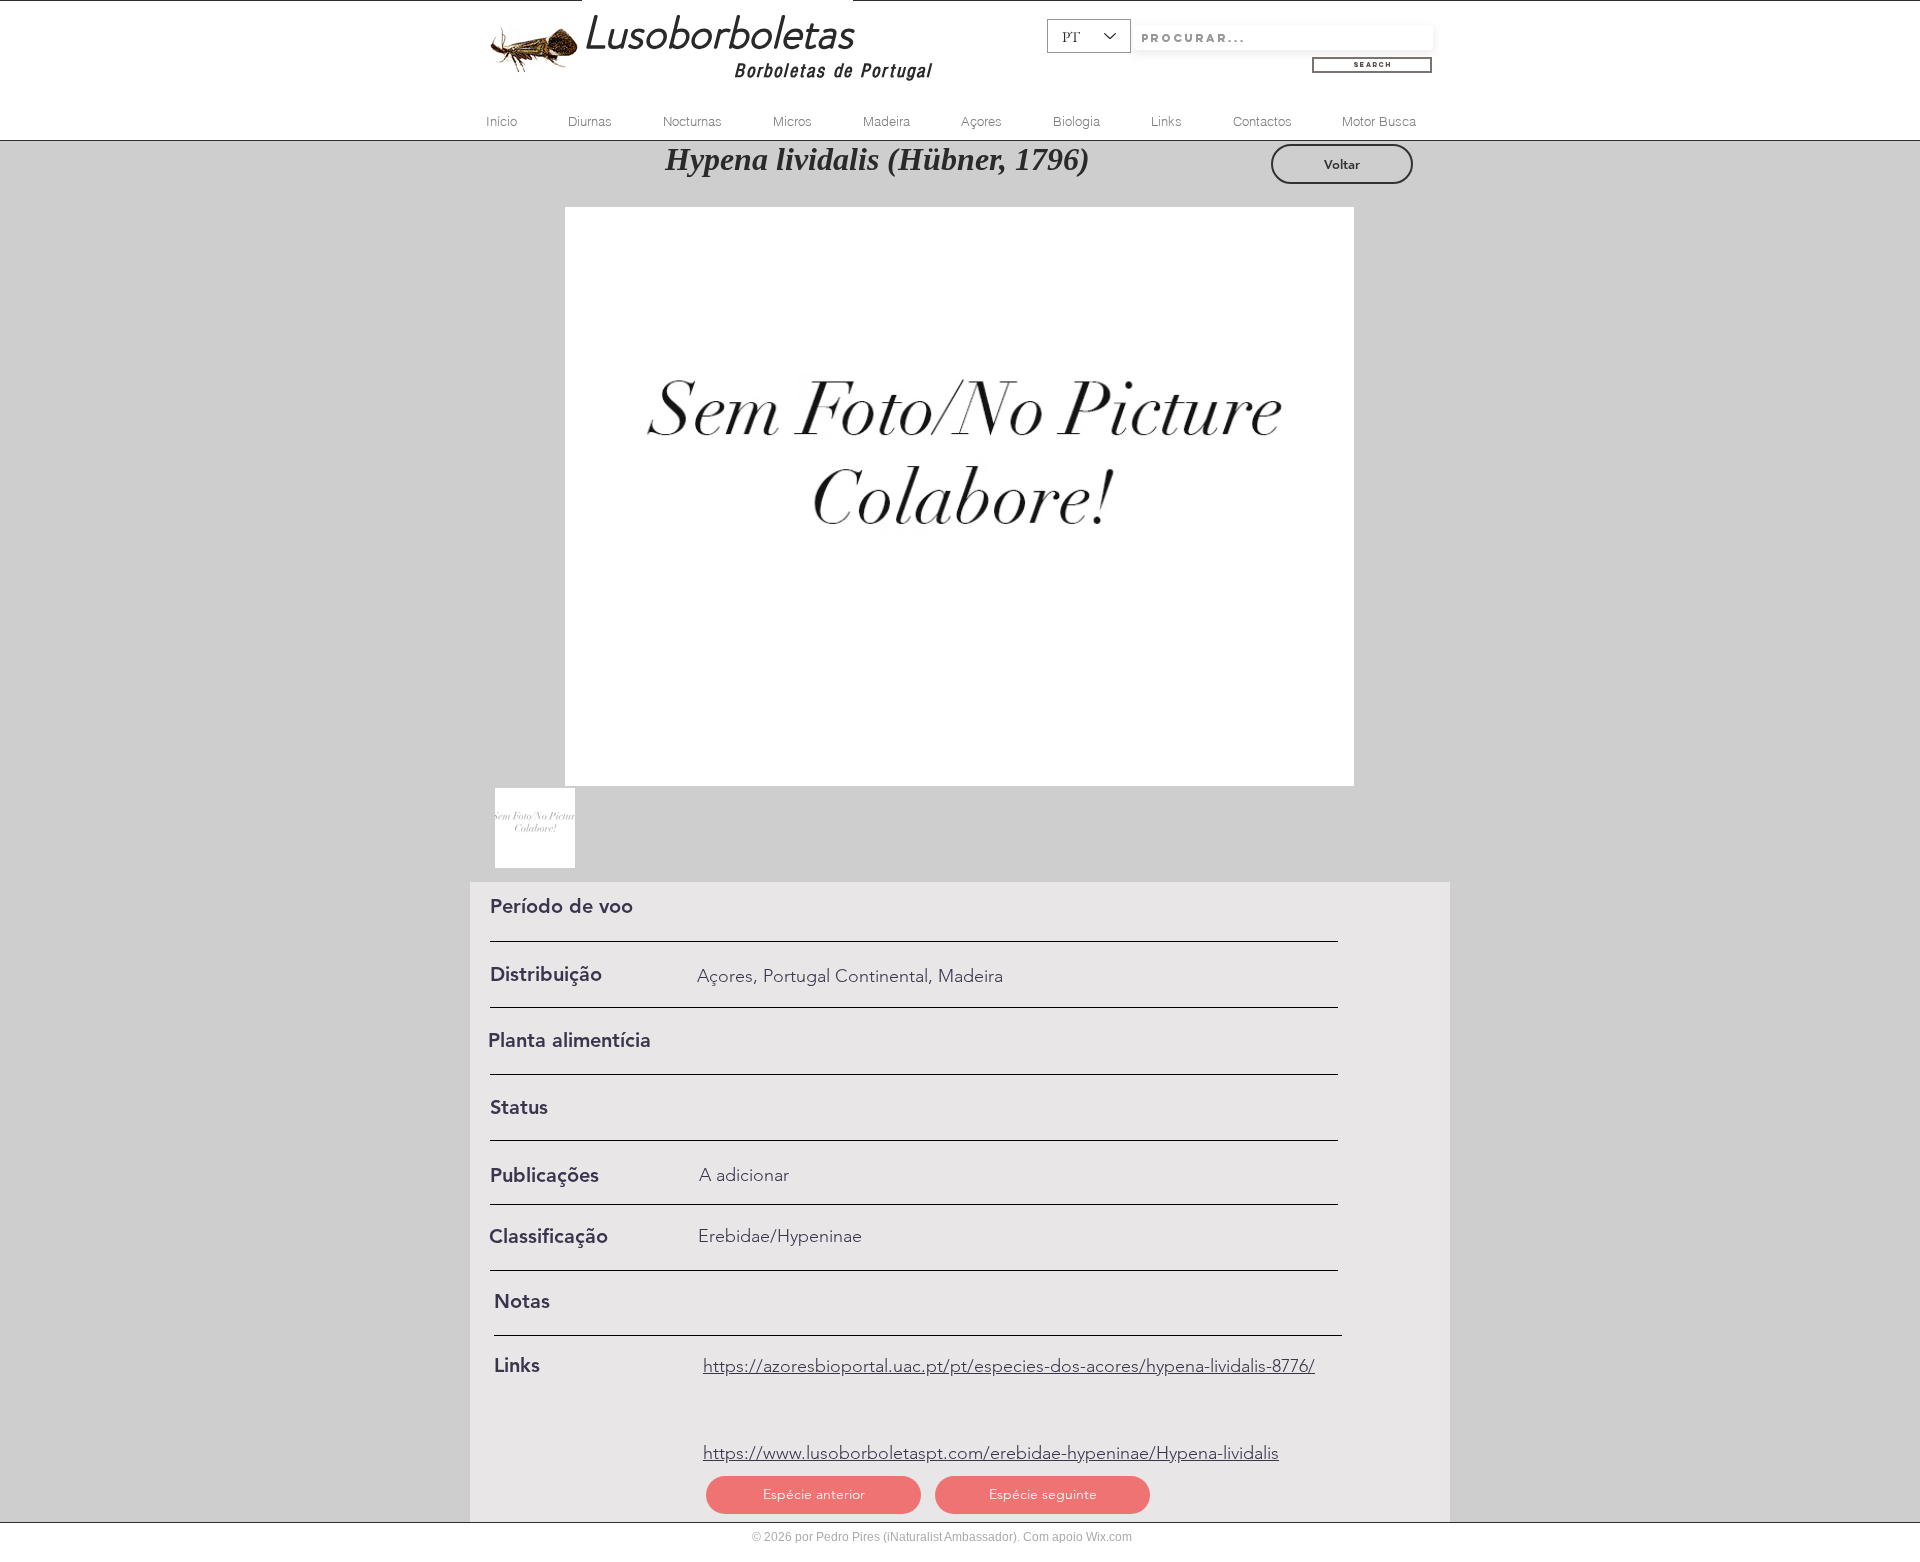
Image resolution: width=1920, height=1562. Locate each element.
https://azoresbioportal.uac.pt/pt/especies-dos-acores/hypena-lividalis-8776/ (1009, 1366)
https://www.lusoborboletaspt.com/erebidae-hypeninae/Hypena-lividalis (991, 1453)
